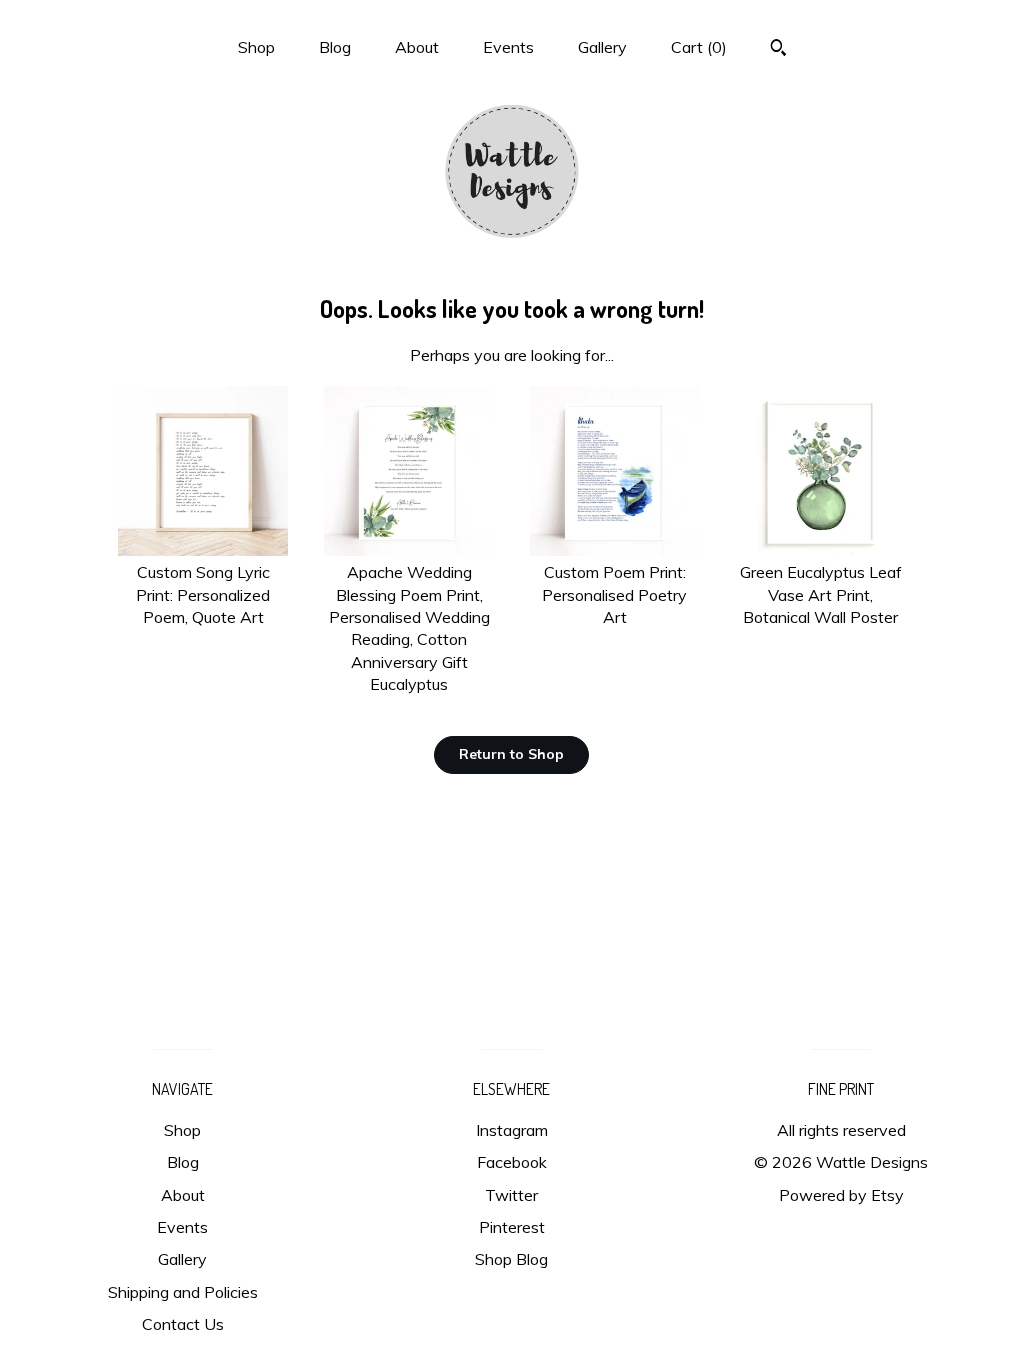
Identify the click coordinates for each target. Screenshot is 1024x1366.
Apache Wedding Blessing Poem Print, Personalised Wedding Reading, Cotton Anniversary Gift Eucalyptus (409, 628)
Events (508, 47)
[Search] (778, 50)
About (417, 47)
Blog (335, 47)
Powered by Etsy (841, 1195)
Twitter (511, 1195)
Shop (256, 47)
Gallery (602, 47)
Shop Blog (511, 1259)
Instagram (512, 1130)
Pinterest (512, 1227)
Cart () (699, 47)
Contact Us (183, 1324)
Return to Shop (511, 754)
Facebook (512, 1162)
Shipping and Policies (183, 1292)
